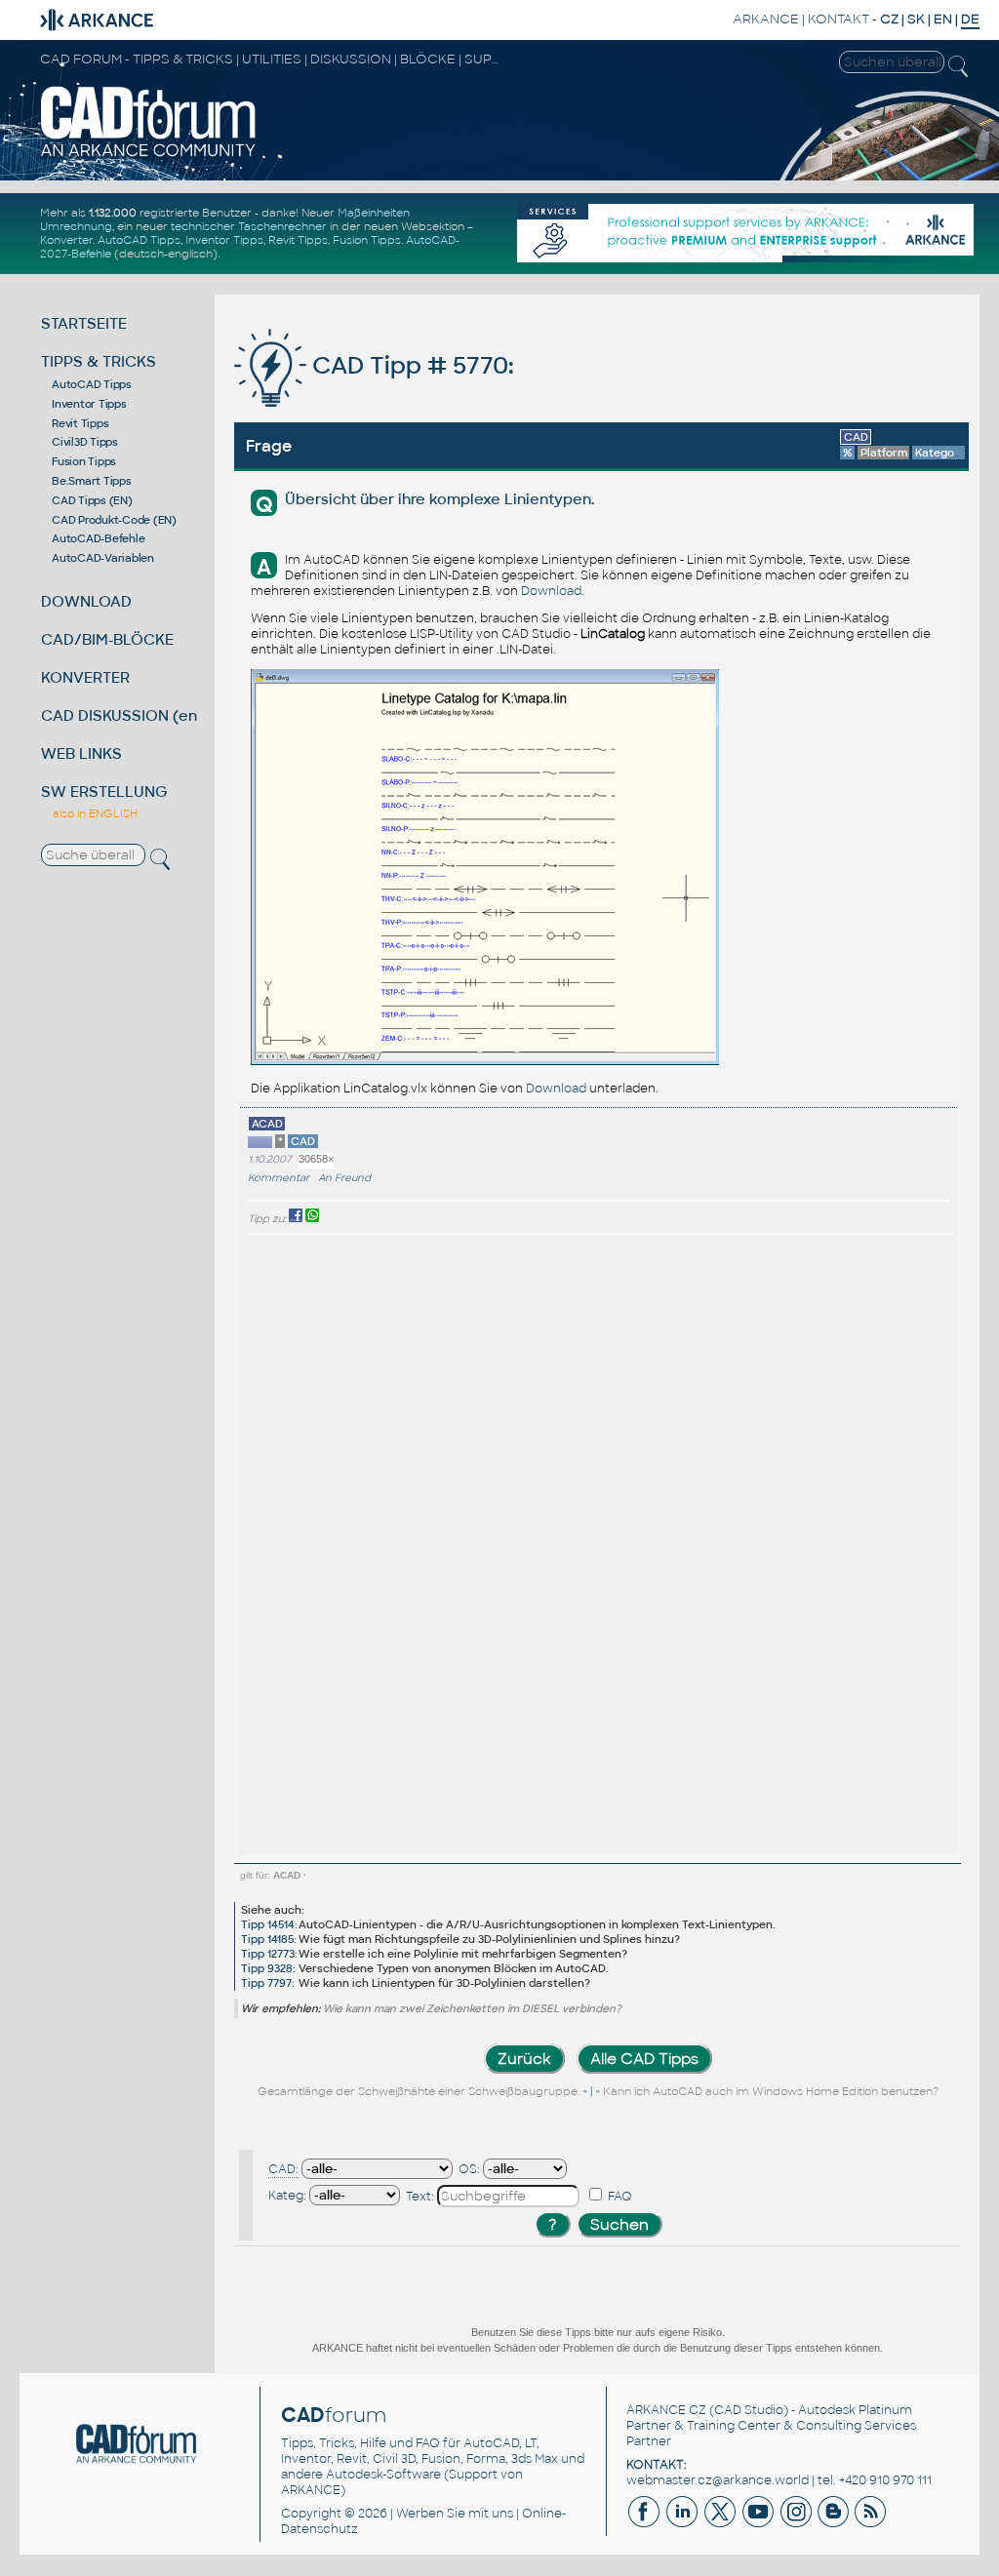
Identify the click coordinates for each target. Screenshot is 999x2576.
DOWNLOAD (86, 601)
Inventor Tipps (224, 240)
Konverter (66, 240)
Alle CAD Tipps (644, 2059)
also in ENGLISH (95, 813)
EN (943, 19)
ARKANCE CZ (666, 2410)
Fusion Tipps (367, 240)
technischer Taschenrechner (249, 226)
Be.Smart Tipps (92, 481)
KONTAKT (839, 19)
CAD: (283, 2169)
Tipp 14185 (267, 1939)
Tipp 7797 (266, 1983)
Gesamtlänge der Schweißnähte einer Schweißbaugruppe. (419, 2091)
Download (551, 591)
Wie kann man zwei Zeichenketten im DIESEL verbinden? (472, 2008)
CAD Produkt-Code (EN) (114, 520)
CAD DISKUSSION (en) (122, 715)
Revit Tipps (298, 240)
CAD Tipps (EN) (92, 500)
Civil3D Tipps (85, 442)
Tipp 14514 (268, 1924)
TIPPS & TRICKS (99, 361)
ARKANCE (766, 19)
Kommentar (279, 1178)
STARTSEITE (84, 323)
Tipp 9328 (267, 1968)
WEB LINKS (81, 753)
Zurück (524, 2059)
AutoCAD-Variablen (103, 558)
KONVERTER (85, 677)
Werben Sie (431, 2514)
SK (916, 19)
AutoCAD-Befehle (98, 538)
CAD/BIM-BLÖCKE (107, 639)
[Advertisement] (891, 1545)
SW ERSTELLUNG (104, 792)
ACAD (287, 1875)
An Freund (344, 1178)
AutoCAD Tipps (139, 240)
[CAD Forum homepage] (149, 155)
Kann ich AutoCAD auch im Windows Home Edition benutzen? (771, 2091)
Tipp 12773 (268, 1954)
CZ (889, 19)
